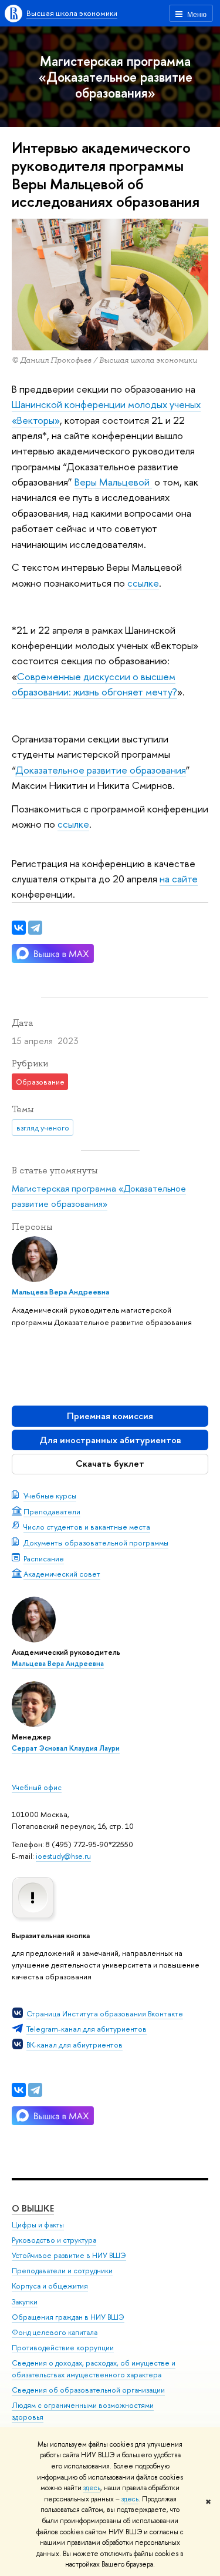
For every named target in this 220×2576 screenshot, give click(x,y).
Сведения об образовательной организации (88, 2390)
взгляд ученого (43, 1128)
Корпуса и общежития (50, 2286)
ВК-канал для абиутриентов (75, 2045)
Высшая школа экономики (72, 13)
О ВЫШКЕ (33, 2208)
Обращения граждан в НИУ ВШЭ (68, 2317)
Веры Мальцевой (113, 482)
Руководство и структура (54, 2240)
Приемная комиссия (110, 1416)
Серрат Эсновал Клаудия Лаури (66, 1748)
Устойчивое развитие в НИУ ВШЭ (69, 2255)
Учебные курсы (50, 1496)
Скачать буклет (110, 1463)
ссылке (143, 583)
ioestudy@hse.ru (63, 1856)
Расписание (44, 1558)
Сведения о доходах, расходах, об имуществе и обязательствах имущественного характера (94, 2369)
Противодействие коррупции (63, 2348)
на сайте (179, 879)
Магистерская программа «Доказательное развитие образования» (116, 77)
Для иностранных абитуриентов (110, 1440)
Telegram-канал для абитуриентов (87, 2029)
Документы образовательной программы (96, 1543)
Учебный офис (37, 1787)
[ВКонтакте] (19, 2090)
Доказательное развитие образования (101, 770)
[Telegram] (35, 2090)
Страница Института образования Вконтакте (105, 2013)
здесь (92, 2488)
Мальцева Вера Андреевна (58, 1664)
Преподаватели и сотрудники (62, 2271)
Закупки (25, 2302)
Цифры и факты (38, 2225)
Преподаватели (52, 1511)
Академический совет (62, 1574)
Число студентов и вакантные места (87, 1527)
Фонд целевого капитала (55, 2332)
